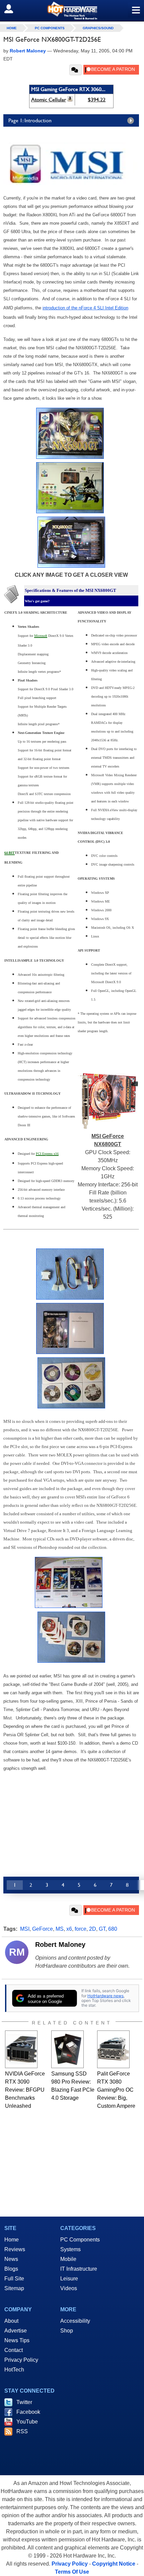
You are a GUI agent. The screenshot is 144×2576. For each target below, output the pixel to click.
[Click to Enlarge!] (70, 457)
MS (60, 1929)
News (11, 2259)
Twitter (24, 2402)
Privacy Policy (21, 2360)
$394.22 (97, 100)
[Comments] (76, 70)
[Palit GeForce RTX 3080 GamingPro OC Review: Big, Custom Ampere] (113, 2049)
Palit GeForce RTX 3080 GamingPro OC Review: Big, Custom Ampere (116, 2090)
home (12, 28)
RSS (22, 2431)
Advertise (16, 2331)
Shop (67, 2331)
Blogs (11, 2269)
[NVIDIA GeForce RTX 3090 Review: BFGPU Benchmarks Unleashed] (21, 2049)
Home (12, 2240)
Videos (69, 2288)
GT (102, 1929)
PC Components (50, 28)
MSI (25, 1929)
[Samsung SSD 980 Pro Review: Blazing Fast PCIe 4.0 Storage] (67, 2049)
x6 (69, 1929)
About (11, 2321)
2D (93, 1929)
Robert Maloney (60, 1945)
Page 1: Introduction (30, 120)
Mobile (68, 2259)
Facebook (28, 2412)
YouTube (27, 2422)
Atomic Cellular (49, 100)
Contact (14, 2350)
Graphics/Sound (98, 28)
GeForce (43, 1929)
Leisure (69, 2279)
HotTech (14, 2370)
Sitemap (14, 2288)
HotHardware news (105, 1996)
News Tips (17, 2340)
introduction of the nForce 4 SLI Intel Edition (85, 308)
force (81, 1929)
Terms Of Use (72, 2572)
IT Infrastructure (79, 2269)
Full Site (14, 2279)
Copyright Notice (114, 2564)
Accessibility (75, 2321)
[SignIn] (13, 9)
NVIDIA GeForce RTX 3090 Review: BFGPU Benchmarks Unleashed (25, 2090)
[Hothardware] (72, 11)
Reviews (15, 2249)
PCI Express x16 (47, 1154)
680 (113, 1929)
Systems (70, 2249)
